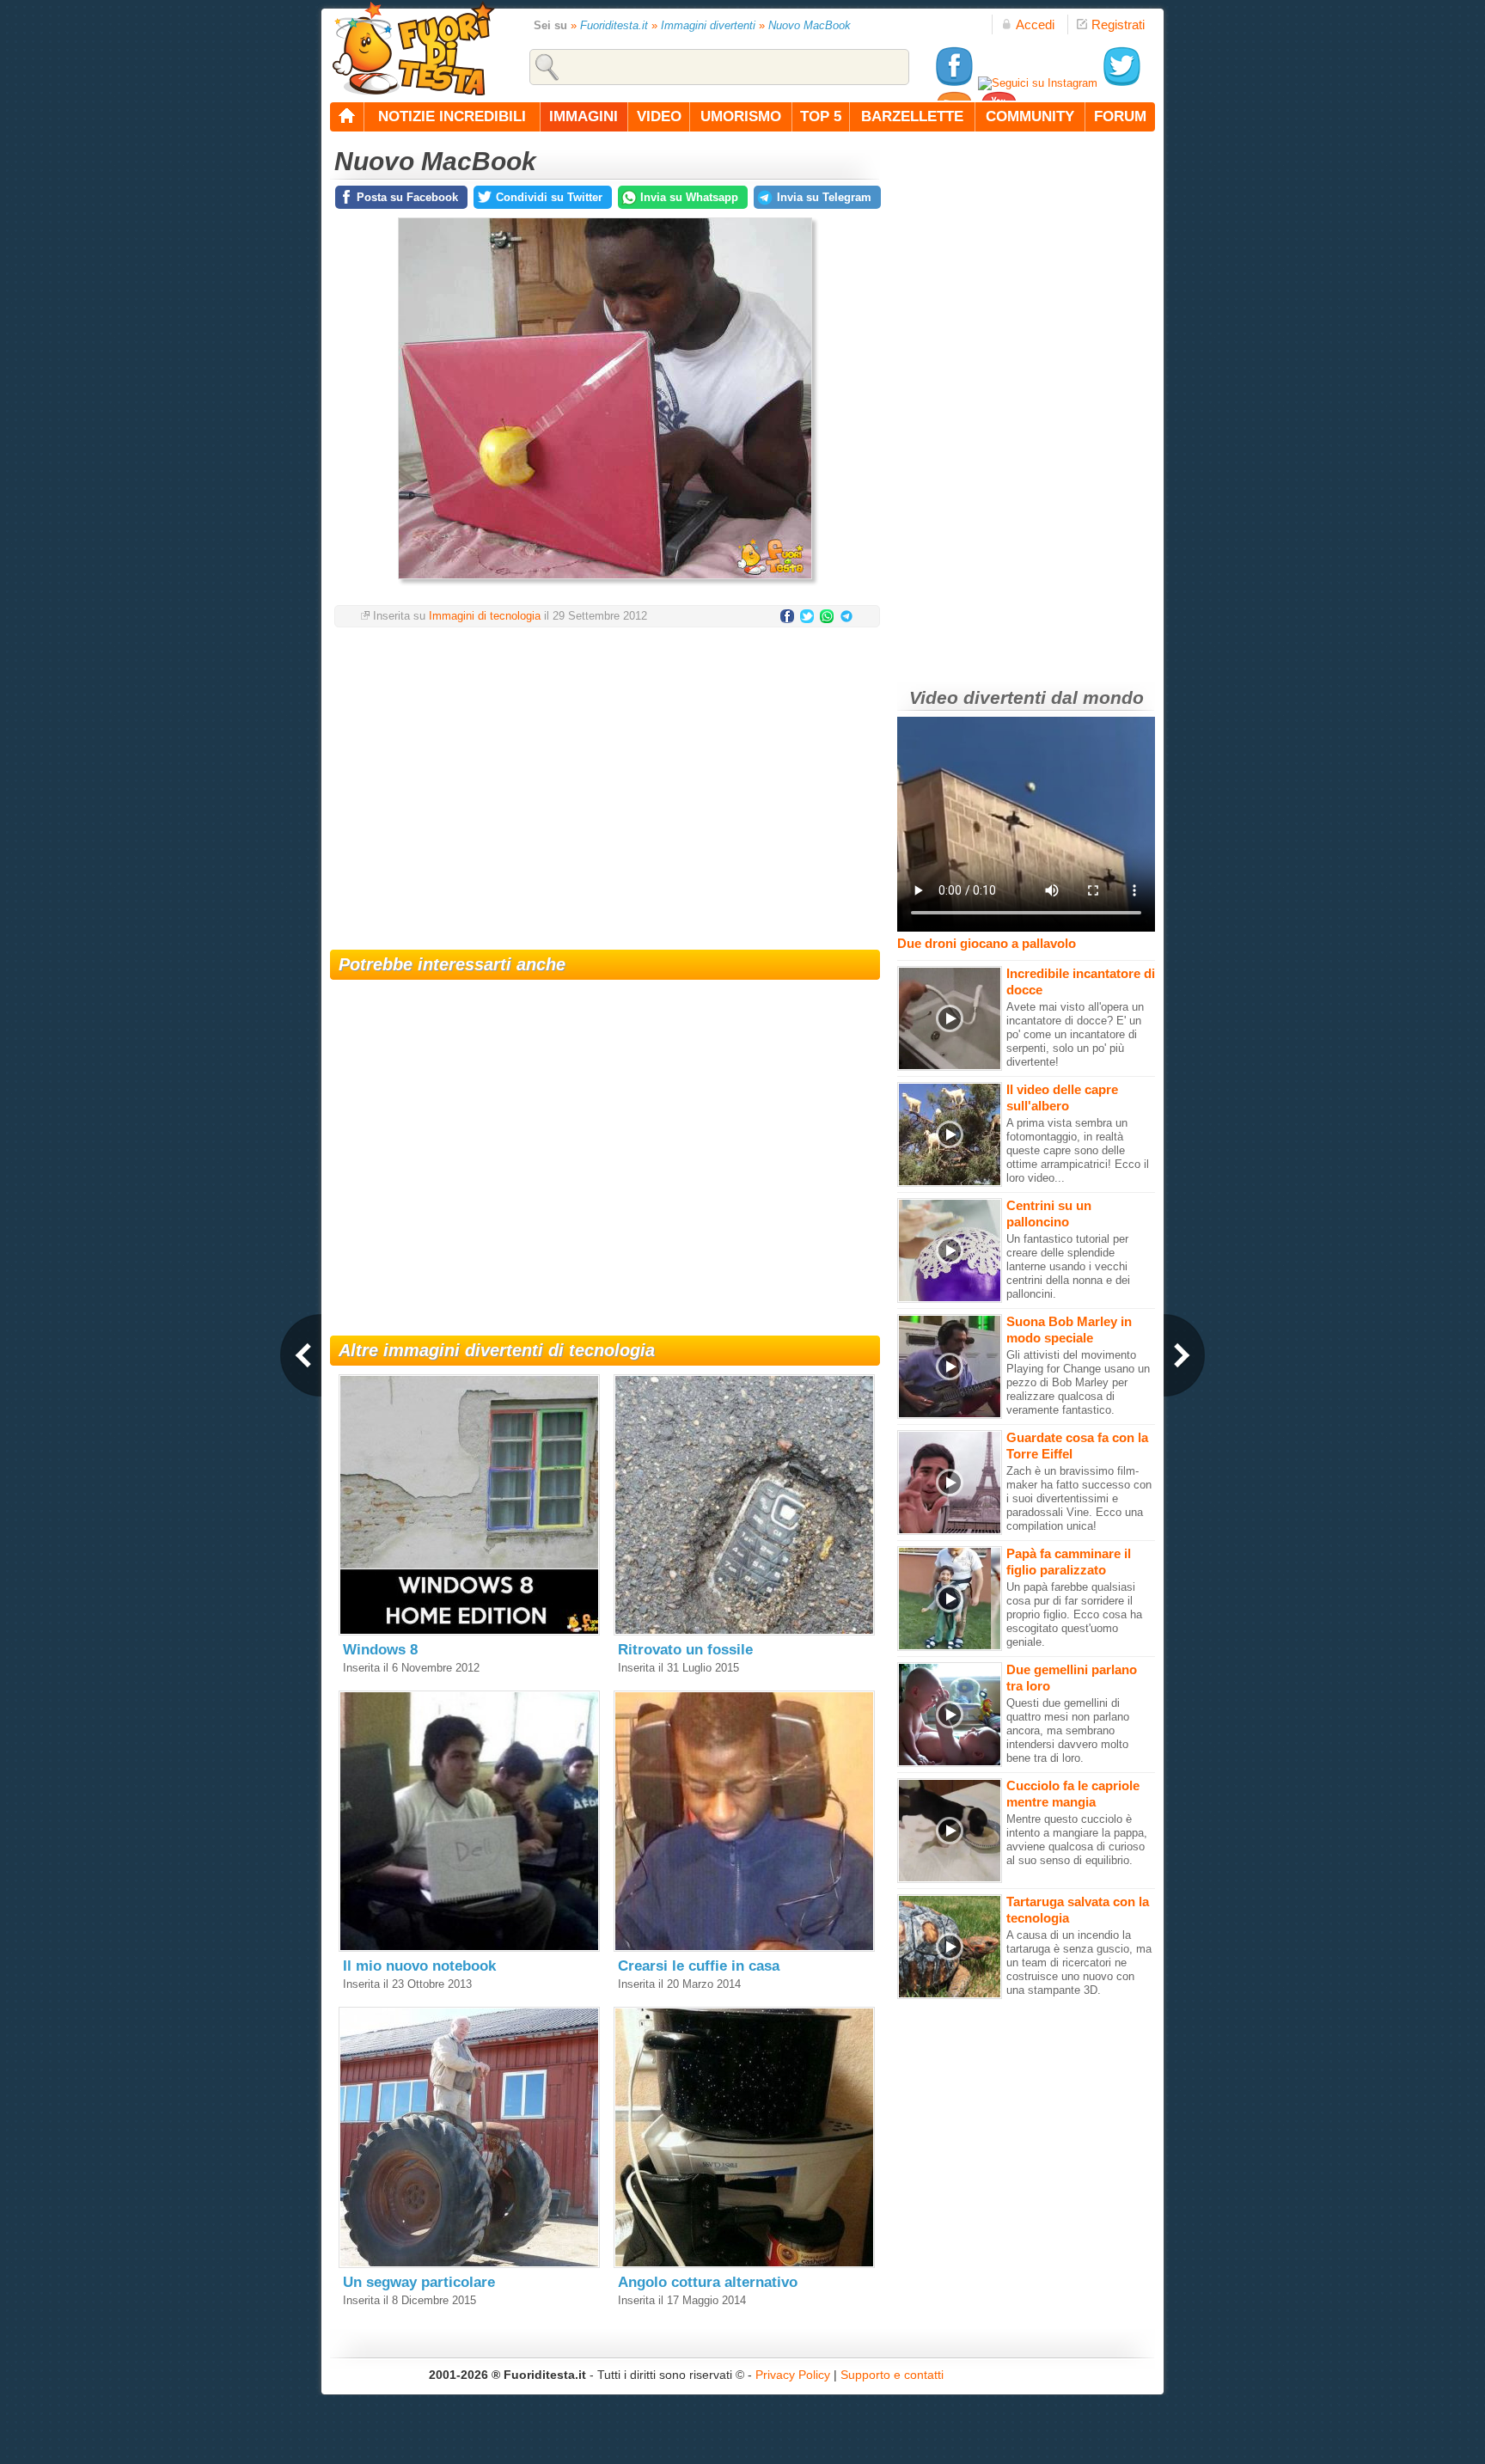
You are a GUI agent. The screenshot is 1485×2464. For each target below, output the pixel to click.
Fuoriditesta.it (614, 25)
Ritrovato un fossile (685, 1650)
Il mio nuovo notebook (419, 1966)
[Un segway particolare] (469, 2264)
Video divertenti (978, 697)
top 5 (821, 116)
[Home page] (347, 117)
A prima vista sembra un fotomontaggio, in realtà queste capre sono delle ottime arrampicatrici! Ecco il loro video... (1078, 1150)
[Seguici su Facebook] (954, 83)
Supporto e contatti (892, 2375)
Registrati (1118, 24)
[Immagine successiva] (1184, 1355)
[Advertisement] (605, 778)
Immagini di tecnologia (485, 616)
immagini (584, 116)
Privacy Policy (793, 2375)
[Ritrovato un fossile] (744, 1632)
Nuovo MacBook (810, 25)
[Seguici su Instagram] (1038, 83)
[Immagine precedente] (301, 1355)
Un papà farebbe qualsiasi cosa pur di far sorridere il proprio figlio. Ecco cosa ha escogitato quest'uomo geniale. (1074, 1614)
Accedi (1035, 24)
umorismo (741, 116)
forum (1120, 116)
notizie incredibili (452, 116)
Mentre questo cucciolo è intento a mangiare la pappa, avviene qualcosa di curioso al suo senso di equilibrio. (1077, 1840)
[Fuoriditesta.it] (413, 48)
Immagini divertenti (708, 25)
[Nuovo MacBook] (605, 584)
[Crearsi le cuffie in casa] (744, 1948)
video (659, 116)
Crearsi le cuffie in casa (699, 1966)
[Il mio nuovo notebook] (469, 1948)
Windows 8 (380, 1650)
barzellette (912, 116)
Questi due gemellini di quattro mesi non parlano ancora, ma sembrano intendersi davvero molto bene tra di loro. (1068, 1730)
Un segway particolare (419, 2282)
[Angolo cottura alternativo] (744, 2264)
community (1030, 116)
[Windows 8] (469, 1632)
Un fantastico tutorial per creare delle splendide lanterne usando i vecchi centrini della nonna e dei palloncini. (1068, 1266)
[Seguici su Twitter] (1121, 83)
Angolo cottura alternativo (708, 2282)
